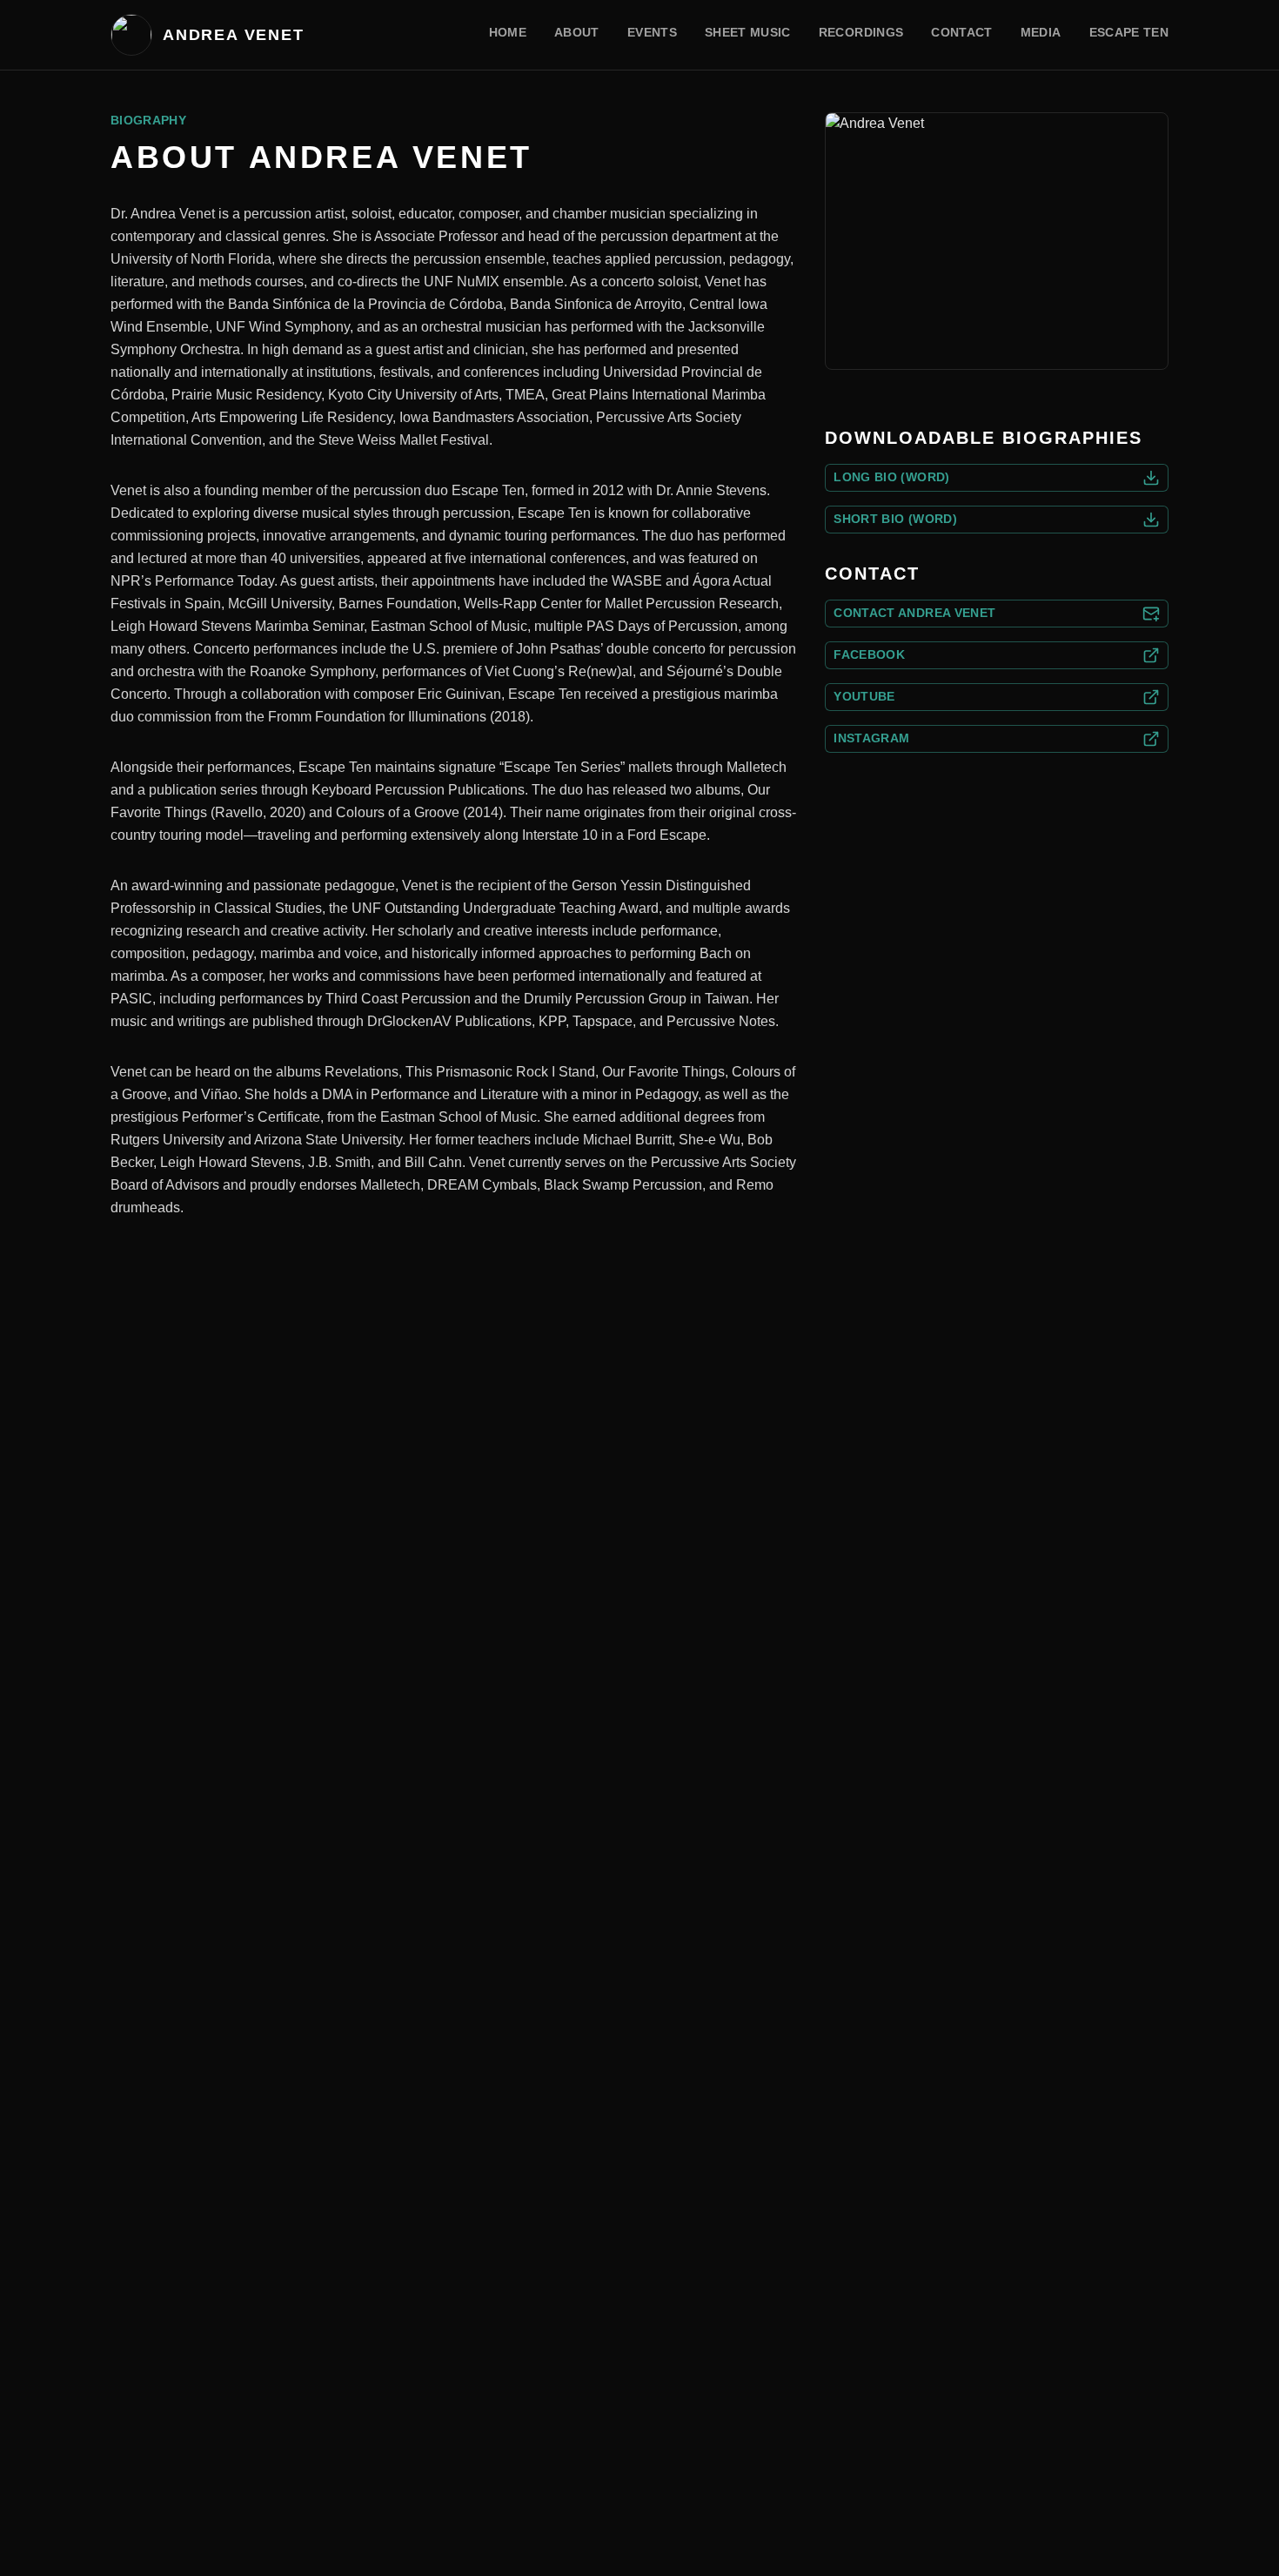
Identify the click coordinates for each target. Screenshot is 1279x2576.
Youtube (864, 696)
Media (1041, 32)
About (577, 32)
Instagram (871, 738)
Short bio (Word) (895, 519)
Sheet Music (748, 32)
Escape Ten (1129, 32)
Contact (961, 32)
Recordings (861, 32)
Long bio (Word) (891, 477)
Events (652, 32)
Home (508, 32)
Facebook (869, 654)
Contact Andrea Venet (914, 613)
